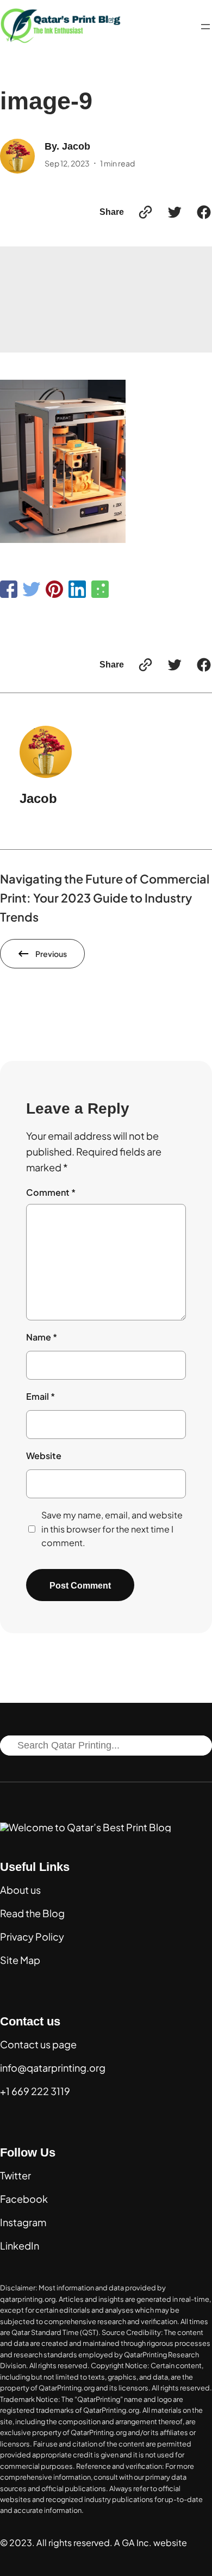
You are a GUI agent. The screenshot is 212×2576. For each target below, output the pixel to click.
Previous (51, 954)
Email (40, 1396)
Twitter (15, 2175)
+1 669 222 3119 (35, 2091)
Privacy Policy (32, 1936)
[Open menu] (205, 27)
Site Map (20, 1960)
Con (10, 2044)
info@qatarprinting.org (53, 2068)
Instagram (23, 2222)
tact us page (48, 2044)
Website (44, 1456)
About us (20, 1890)
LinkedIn (20, 2245)
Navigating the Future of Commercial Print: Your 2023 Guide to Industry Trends (105, 898)
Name (42, 1337)
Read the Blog (32, 1913)
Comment (51, 1192)
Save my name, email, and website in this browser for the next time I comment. (112, 1529)
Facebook (24, 2199)
